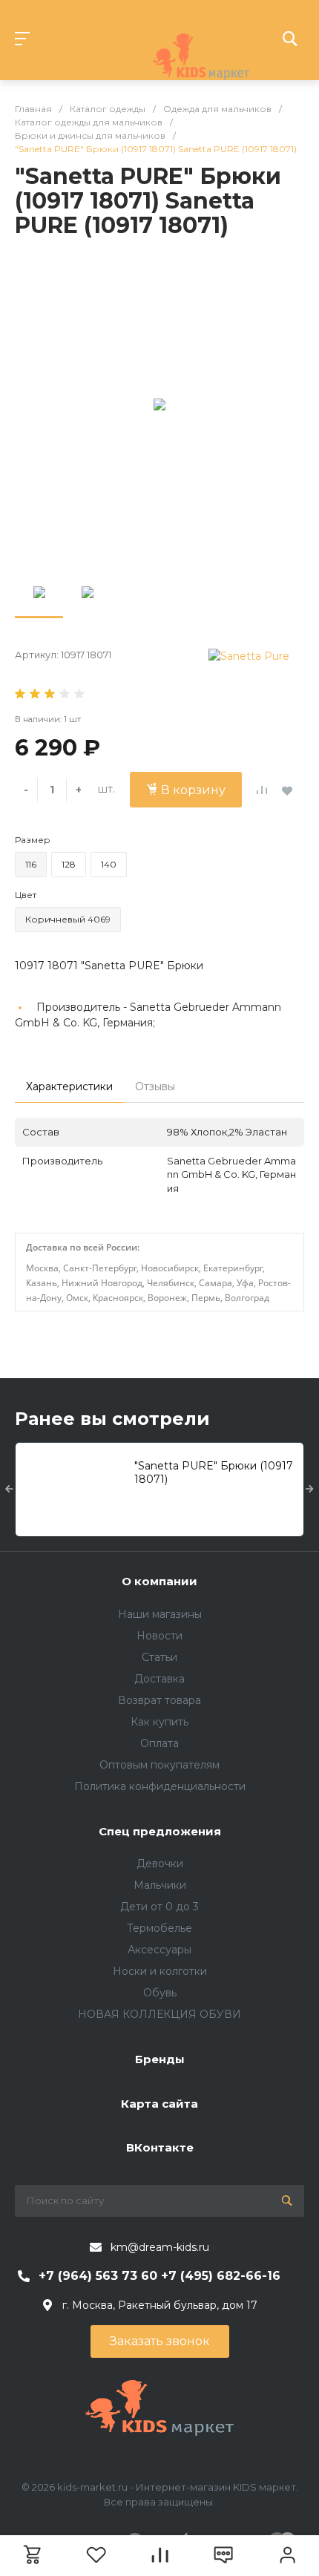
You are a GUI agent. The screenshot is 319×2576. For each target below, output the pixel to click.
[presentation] (9, 1489)
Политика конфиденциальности (160, 1786)
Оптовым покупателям (159, 1765)
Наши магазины (160, 1614)
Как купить (159, 1722)
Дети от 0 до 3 (159, 1907)
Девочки (160, 1864)
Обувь (160, 1993)
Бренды (160, 2059)
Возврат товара (159, 1700)
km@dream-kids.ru (160, 2247)
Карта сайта (159, 2104)
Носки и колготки (160, 1971)
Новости (159, 1636)
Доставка (159, 1679)
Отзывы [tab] (155, 1087)
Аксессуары (159, 1950)
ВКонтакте (160, 2147)
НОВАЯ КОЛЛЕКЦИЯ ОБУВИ (159, 2014)
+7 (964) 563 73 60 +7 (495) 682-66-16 (159, 2276)
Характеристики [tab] (69, 1087)
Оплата (159, 1743)
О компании (159, 1581)
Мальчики (160, 1885)
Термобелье (159, 1928)
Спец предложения (160, 1831)
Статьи (159, 1657)
